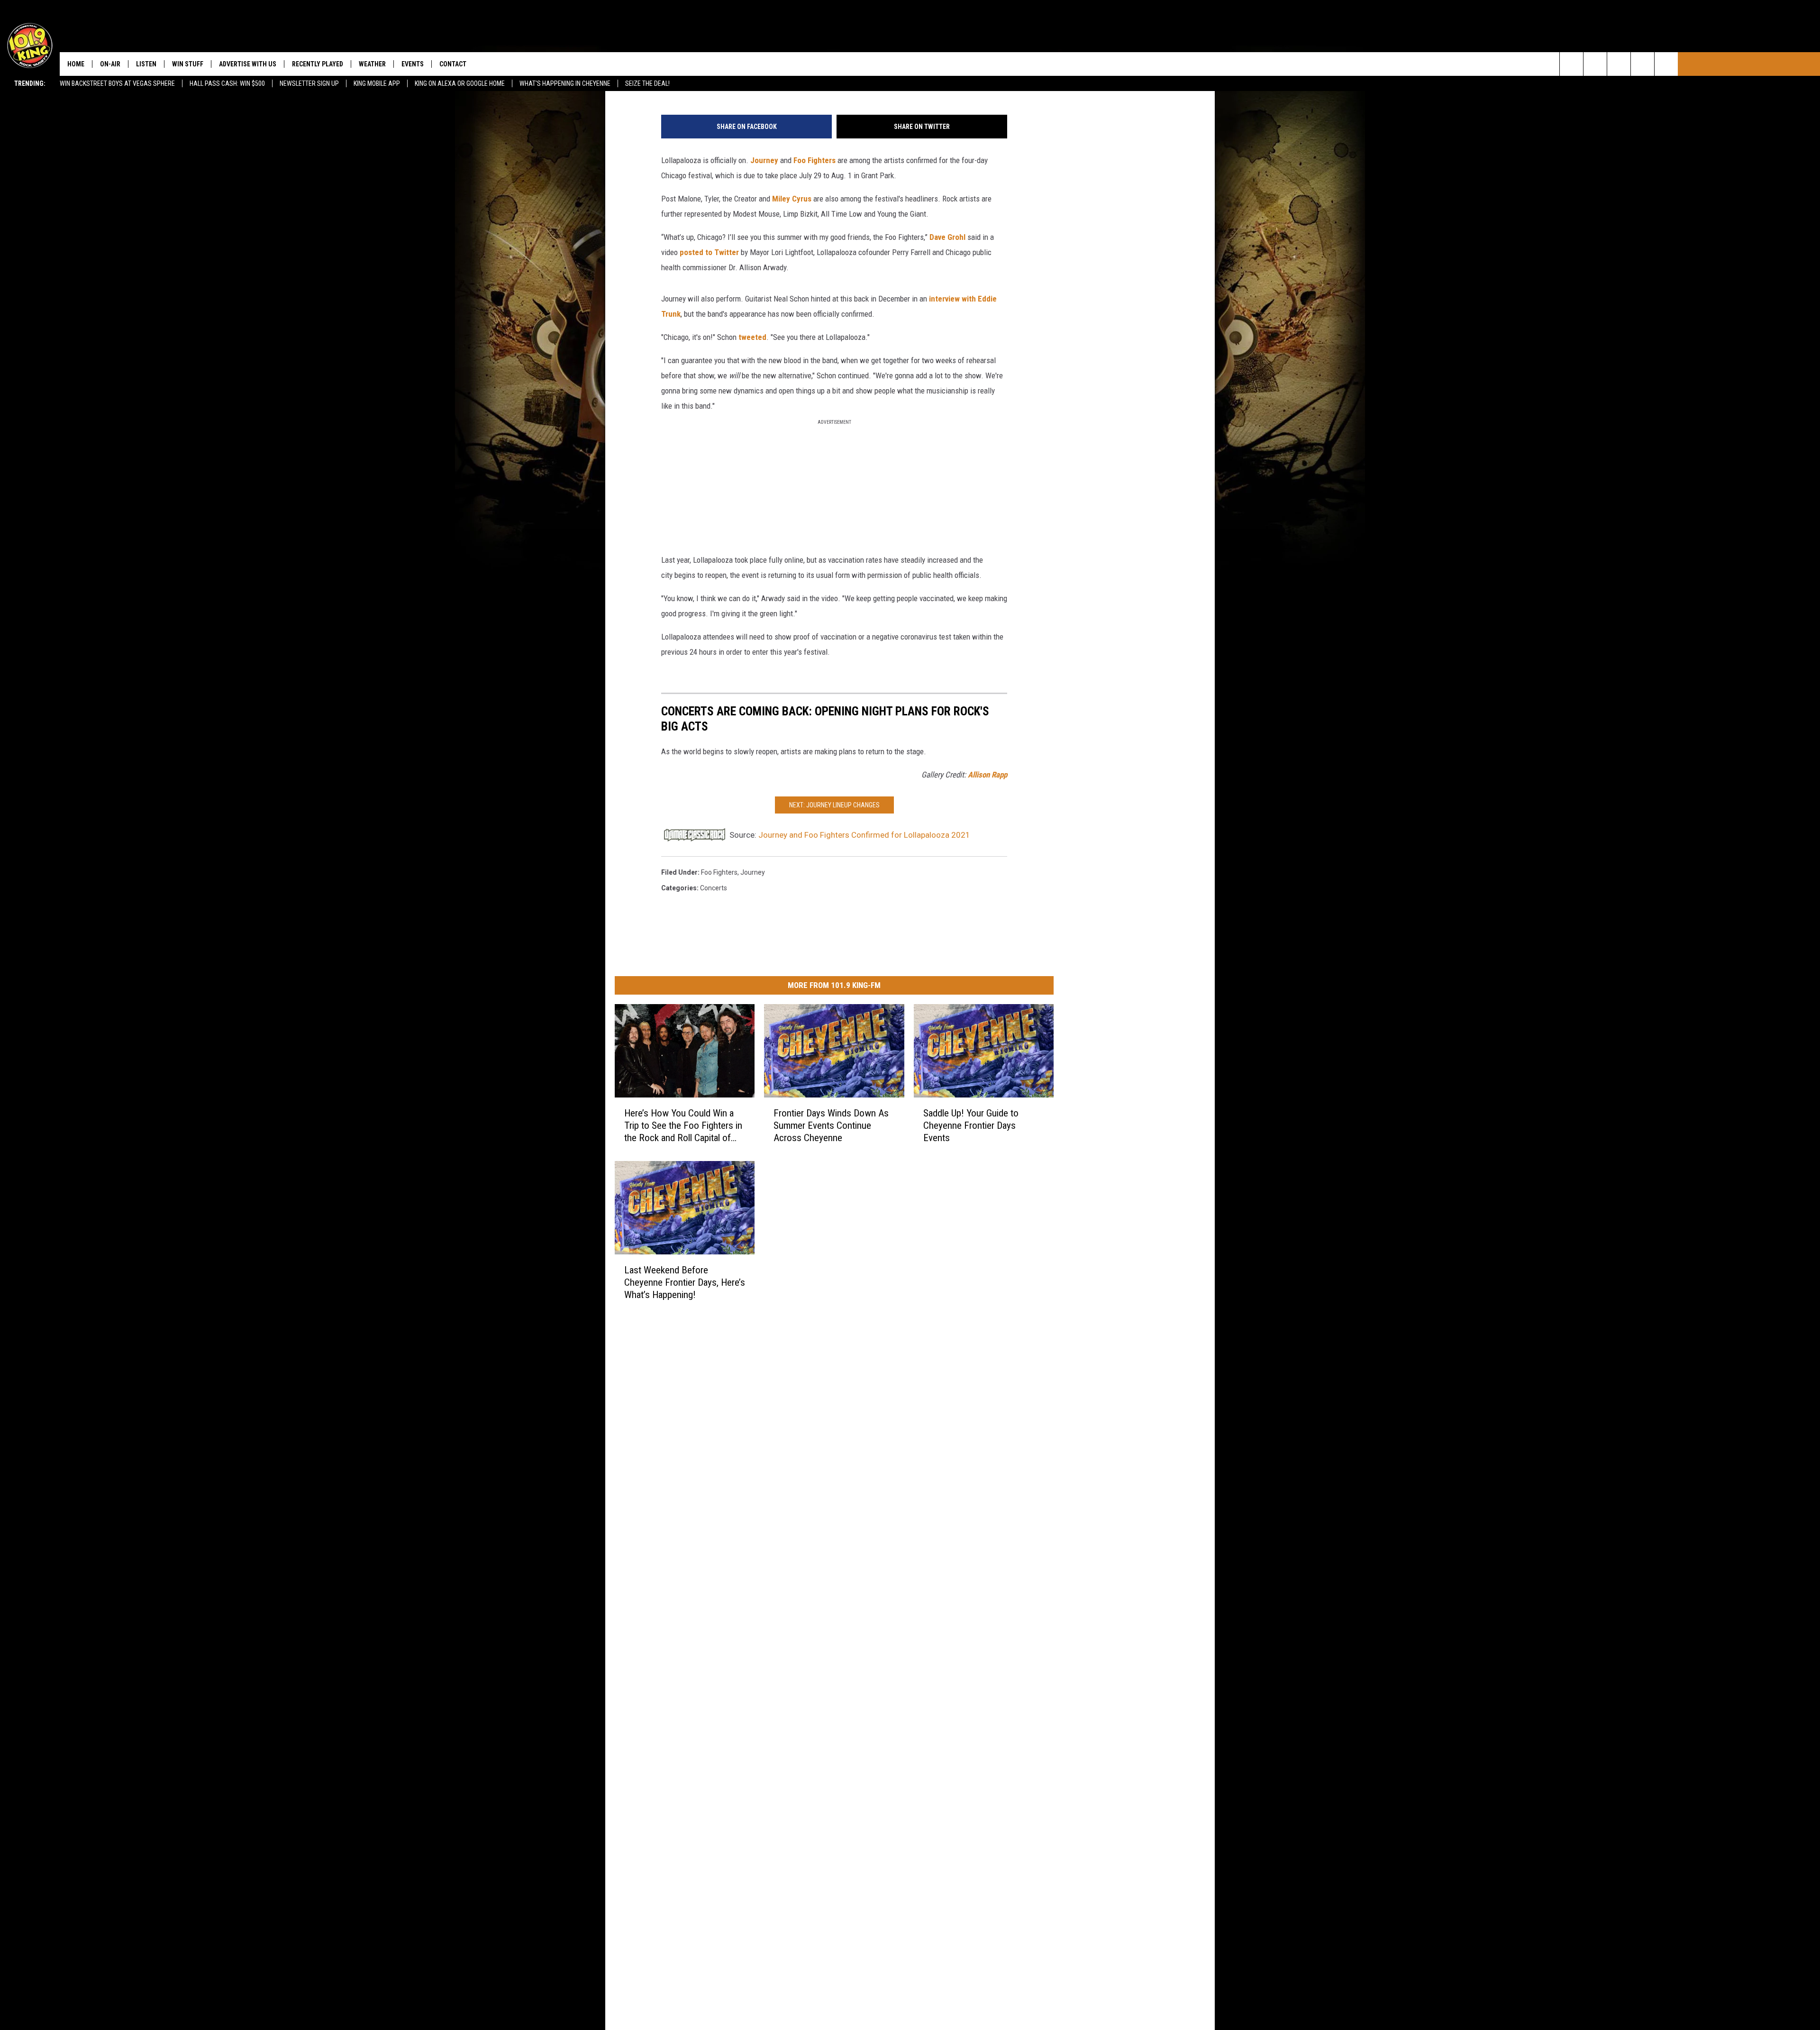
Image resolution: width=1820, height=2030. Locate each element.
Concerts (714, 888)
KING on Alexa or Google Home (460, 83)
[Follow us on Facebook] (1619, 64)
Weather (372, 64)
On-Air (110, 64)
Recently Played (318, 64)
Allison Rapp (987, 775)
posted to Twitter (709, 252)
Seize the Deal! (647, 83)
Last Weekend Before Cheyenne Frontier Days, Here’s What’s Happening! (685, 1282)
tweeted (752, 337)
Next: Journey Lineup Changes (834, 805)
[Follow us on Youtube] (1666, 64)
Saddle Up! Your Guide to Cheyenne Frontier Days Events (971, 1125)
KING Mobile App (377, 83)
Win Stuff (188, 64)
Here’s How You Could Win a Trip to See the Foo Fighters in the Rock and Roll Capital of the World (683, 1126)
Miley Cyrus (792, 199)
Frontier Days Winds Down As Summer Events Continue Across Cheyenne (831, 1125)
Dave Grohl (948, 237)
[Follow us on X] (1643, 64)
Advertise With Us (248, 64)
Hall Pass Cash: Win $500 (227, 83)
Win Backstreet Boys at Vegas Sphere (117, 83)
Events (413, 64)
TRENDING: (30, 83)
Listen (146, 64)
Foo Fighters (814, 160)
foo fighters (719, 872)
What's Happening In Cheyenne (565, 83)
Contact (453, 64)
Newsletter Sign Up (309, 83)
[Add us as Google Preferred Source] (1595, 64)
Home (76, 64)
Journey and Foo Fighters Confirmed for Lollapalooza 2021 (864, 835)
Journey (764, 160)
